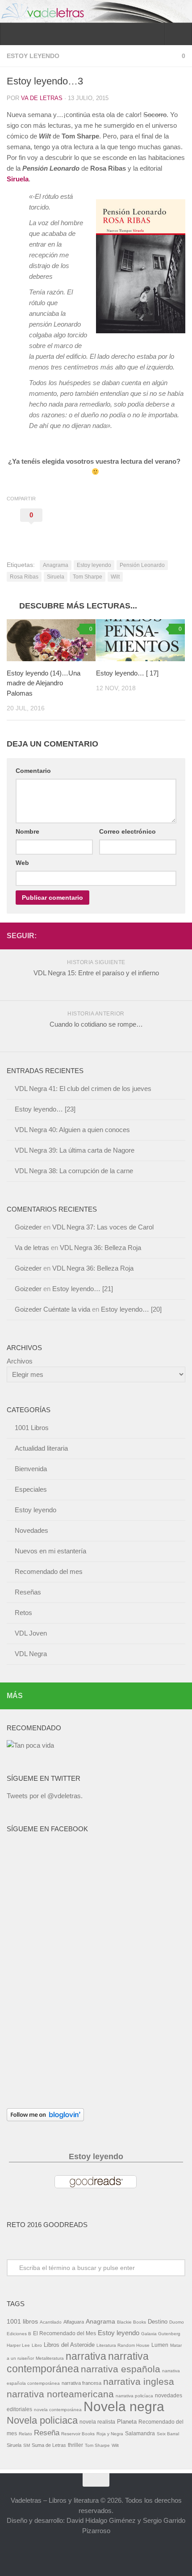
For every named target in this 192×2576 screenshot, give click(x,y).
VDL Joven (31, 1633)
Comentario (33, 771)
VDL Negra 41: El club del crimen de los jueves (83, 1089)
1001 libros (22, 2321)
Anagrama (56, 565)
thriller (75, 2445)
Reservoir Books (78, 2434)
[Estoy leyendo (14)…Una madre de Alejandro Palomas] (51, 640)
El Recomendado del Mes (65, 2333)
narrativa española (121, 2369)
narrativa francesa (81, 2383)
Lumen (160, 2345)
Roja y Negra (110, 2434)
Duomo (177, 2322)
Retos (23, 1613)
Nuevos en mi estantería (50, 1551)
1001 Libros (32, 1428)
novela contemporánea (58, 2410)
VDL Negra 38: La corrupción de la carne (74, 1171)
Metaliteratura (50, 2358)
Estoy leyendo (33, 56)
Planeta (127, 2422)
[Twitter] (166, 936)
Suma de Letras (49, 2445)
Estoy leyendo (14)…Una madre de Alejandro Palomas (44, 683)
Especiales (31, 1489)
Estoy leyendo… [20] (131, 1309)
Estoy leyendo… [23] (45, 1109)
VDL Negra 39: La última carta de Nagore (75, 1150)
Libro (37, 2345)
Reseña (47, 2433)
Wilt (115, 577)
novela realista (97, 2422)
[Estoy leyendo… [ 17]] (140, 640)
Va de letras (42, 98)
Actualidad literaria (41, 1448)
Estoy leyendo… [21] (83, 1289)
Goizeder (28, 1227)
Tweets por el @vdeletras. (45, 1796)
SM (27, 2445)
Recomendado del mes (49, 1571)
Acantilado (51, 2322)
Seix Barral (168, 2434)
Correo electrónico (127, 831)
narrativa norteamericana (60, 2394)
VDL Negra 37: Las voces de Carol (103, 1227)
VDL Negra (31, 1654)
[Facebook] (151, 936)
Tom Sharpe (88, 577)
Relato (25, 2434)
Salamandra (140, 2433)
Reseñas (28, 1592)
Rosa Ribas (24, 577)
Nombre (27, 831)
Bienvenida (31, 1469)
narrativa (86, 2356)
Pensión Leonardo (142, 565)
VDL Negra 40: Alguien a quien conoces (72, 1130)
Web (22, 863)
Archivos (20, 1361)
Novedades (31, 1530)
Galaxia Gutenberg (161, 2334)
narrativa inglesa (139, 2381)
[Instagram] (180, 936)
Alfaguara (74, 2322)
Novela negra (124, 2406)
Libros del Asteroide (69, 2345)
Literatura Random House (123, 2345)
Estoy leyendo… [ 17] (127, 673)
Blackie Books (131, 2322)
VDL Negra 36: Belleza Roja (100, 1248)
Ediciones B (19, 2334)
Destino (158, 2322)
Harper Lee (18, 2345)
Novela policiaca (42, 2420)
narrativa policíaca (134, 2396)
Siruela (18, 179)
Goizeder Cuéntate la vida (52, 1309)
